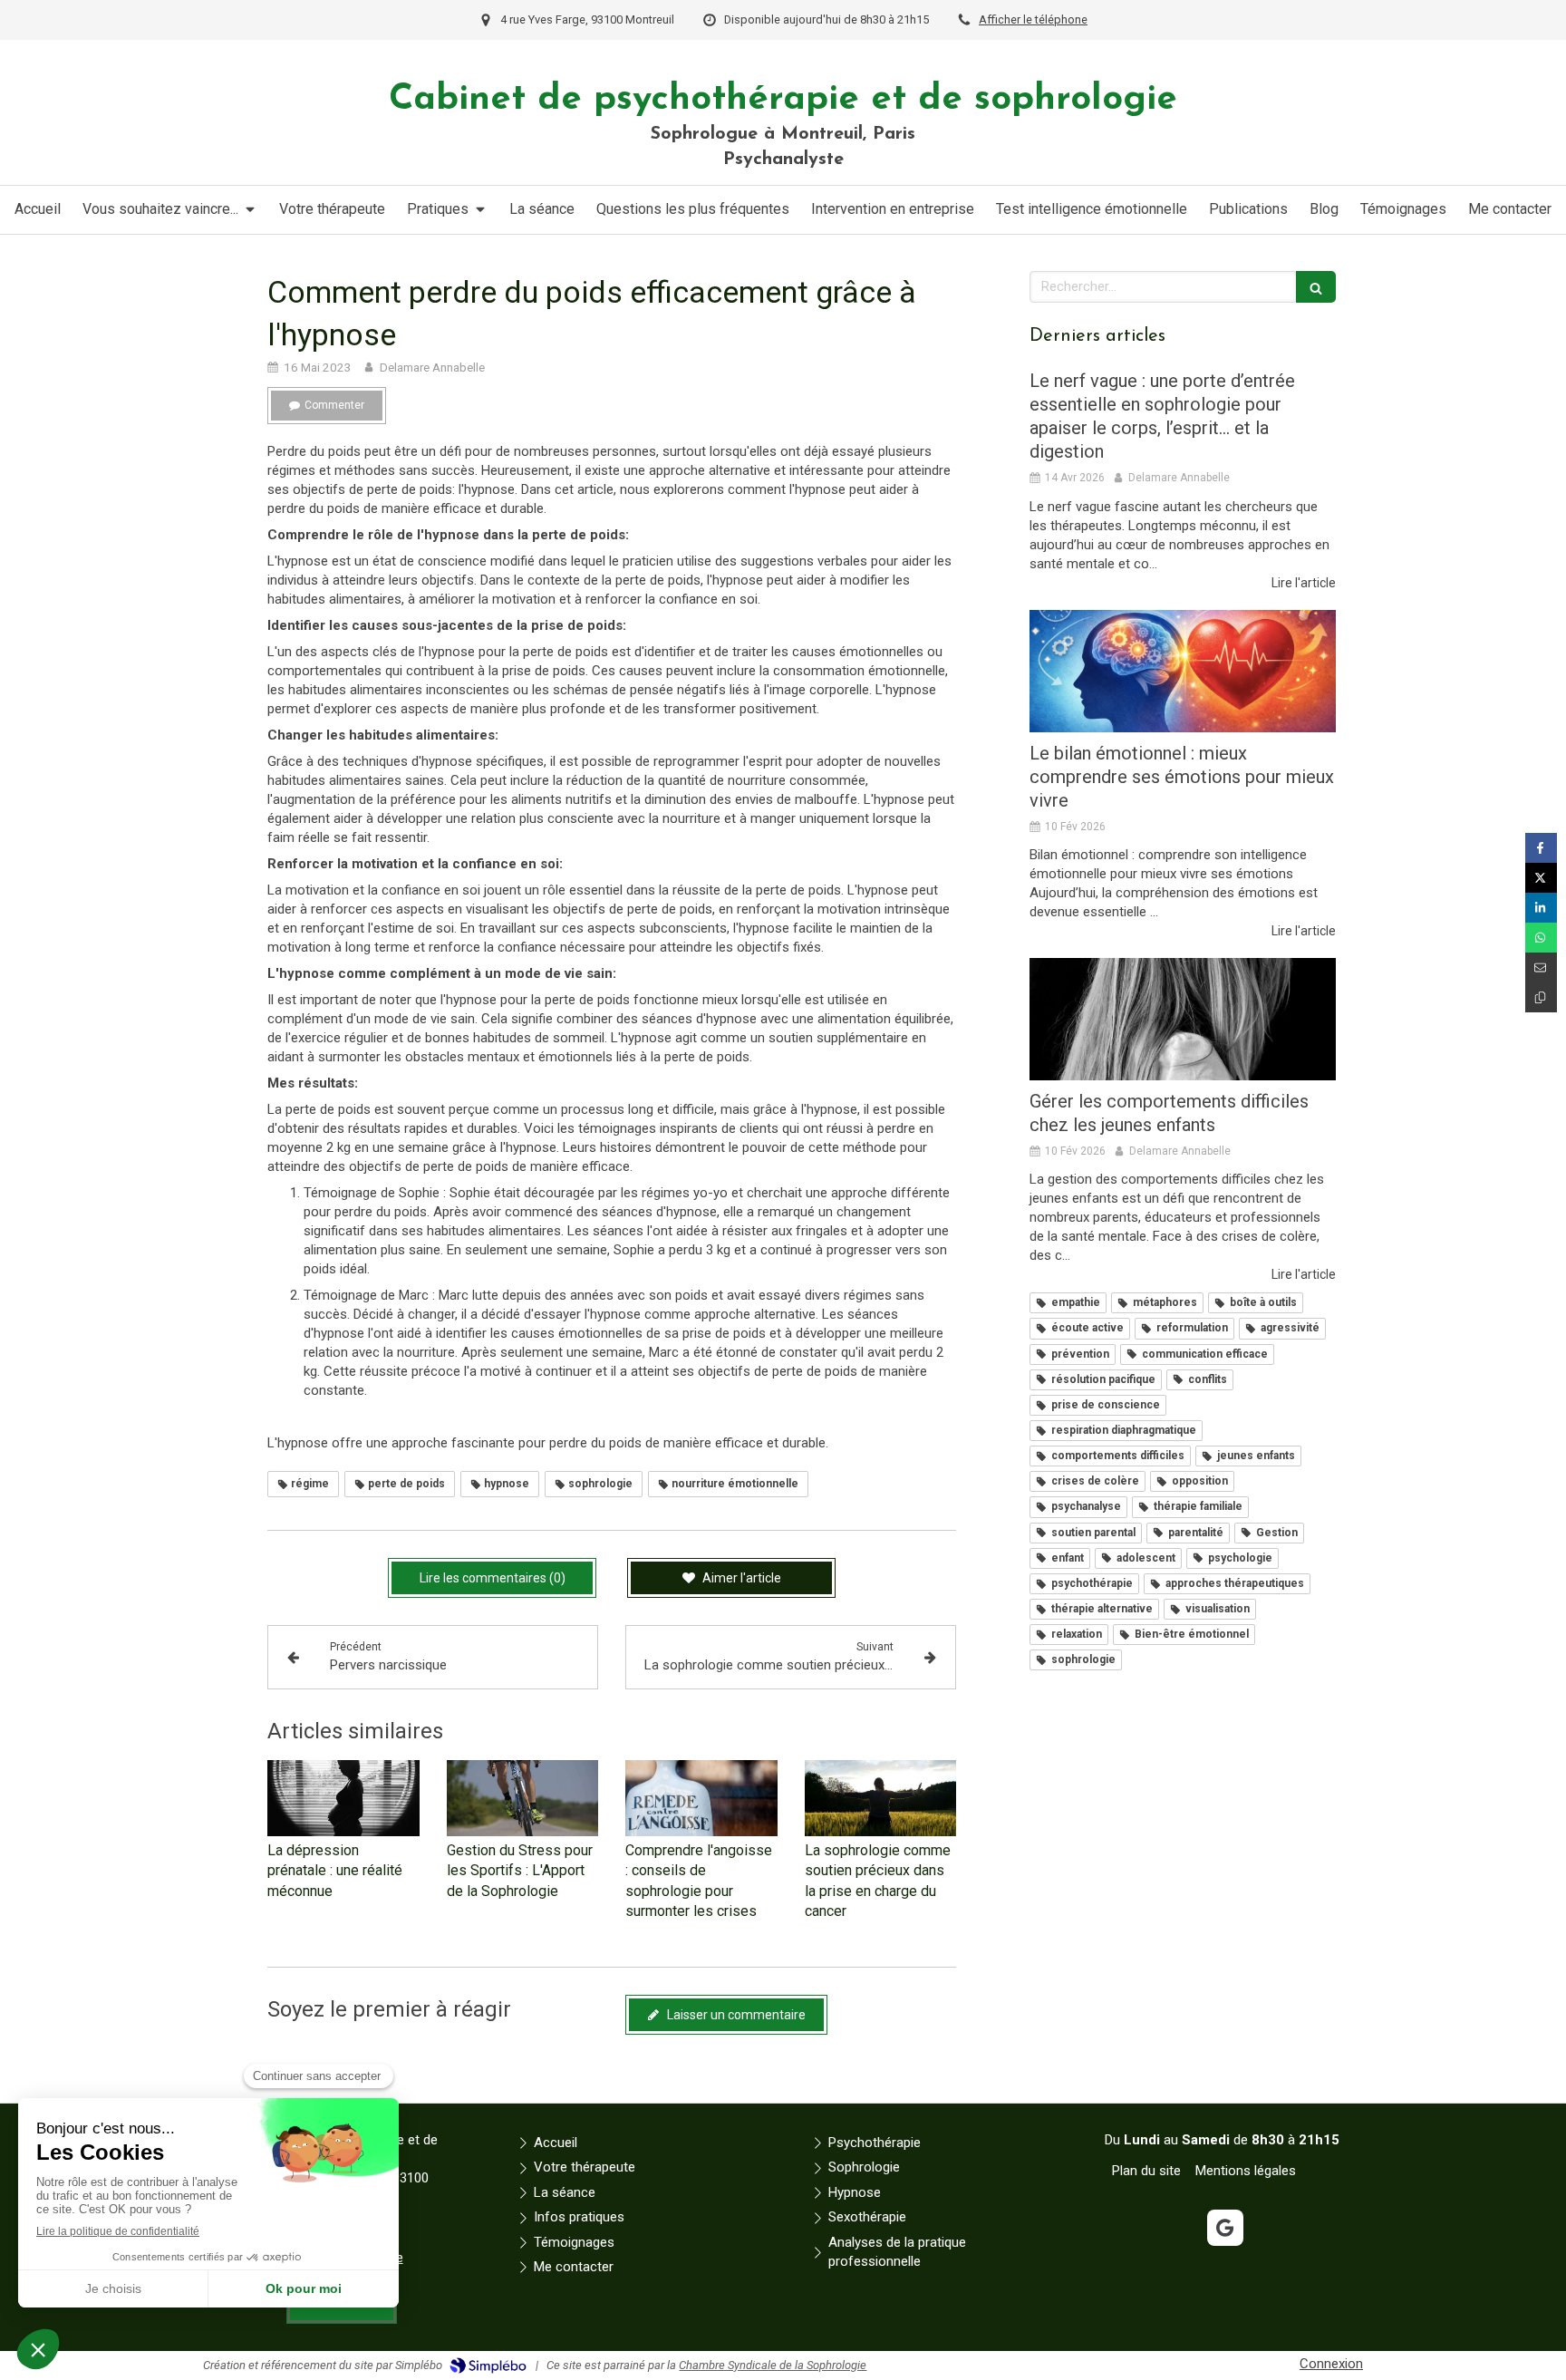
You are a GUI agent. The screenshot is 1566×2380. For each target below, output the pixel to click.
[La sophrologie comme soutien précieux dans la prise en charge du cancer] (881, 1798)
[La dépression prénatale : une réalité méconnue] (343, 1798)
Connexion (1331, 2364)
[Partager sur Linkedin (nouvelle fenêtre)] (1541, 908)
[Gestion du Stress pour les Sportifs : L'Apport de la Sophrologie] (523, 1798)
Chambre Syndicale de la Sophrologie (773, 2365)
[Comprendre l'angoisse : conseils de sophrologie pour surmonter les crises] (701, 1798)
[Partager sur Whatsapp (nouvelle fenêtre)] (1541, 938)
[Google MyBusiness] (1225, 2228)
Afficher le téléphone (1033, 19)
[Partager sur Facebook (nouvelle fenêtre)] (1541, 848)
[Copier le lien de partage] (1541, 997)
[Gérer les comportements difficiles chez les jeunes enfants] (1183, 1019)
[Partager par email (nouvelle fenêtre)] (1541, 967)
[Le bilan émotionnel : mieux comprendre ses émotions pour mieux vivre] (1183, 671)
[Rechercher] (1316, 287)
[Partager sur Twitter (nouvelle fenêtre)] (1541, 878)
